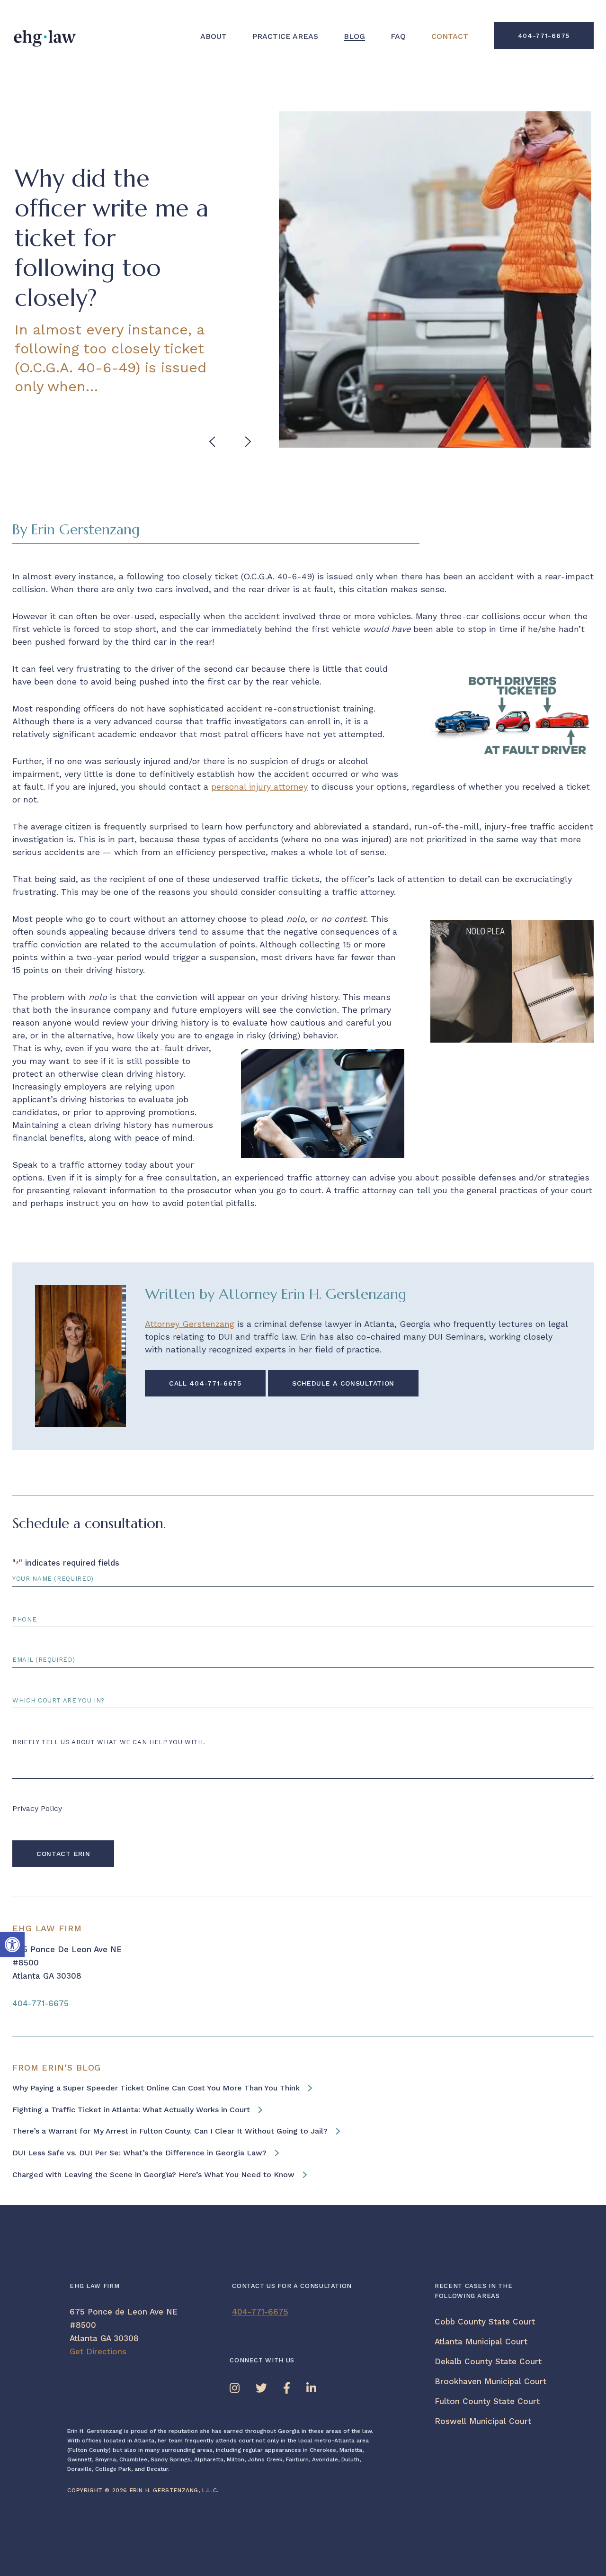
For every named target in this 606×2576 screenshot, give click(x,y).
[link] (12, 1945)
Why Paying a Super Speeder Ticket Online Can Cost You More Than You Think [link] (156, 2088)
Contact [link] (450, 36)
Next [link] (250, 442)
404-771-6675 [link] (544, 36)
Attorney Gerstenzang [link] (190, 1324)
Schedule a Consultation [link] (343, 1383)
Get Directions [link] (98, 2351)
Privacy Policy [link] (37, 1808)
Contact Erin (63, 1854)
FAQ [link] (398, 36)
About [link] (214, 36)
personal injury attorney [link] (259, 787)
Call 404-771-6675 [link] (205, 1383)
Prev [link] (214, 442)
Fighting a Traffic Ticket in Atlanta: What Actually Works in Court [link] (131, 2110)
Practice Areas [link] (285, 36)
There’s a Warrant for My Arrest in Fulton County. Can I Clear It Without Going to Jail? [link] (170, 2131)
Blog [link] (354, 37)
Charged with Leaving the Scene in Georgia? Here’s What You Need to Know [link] (153, 2175)
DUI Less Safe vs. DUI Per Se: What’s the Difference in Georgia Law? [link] (139, 2153)
